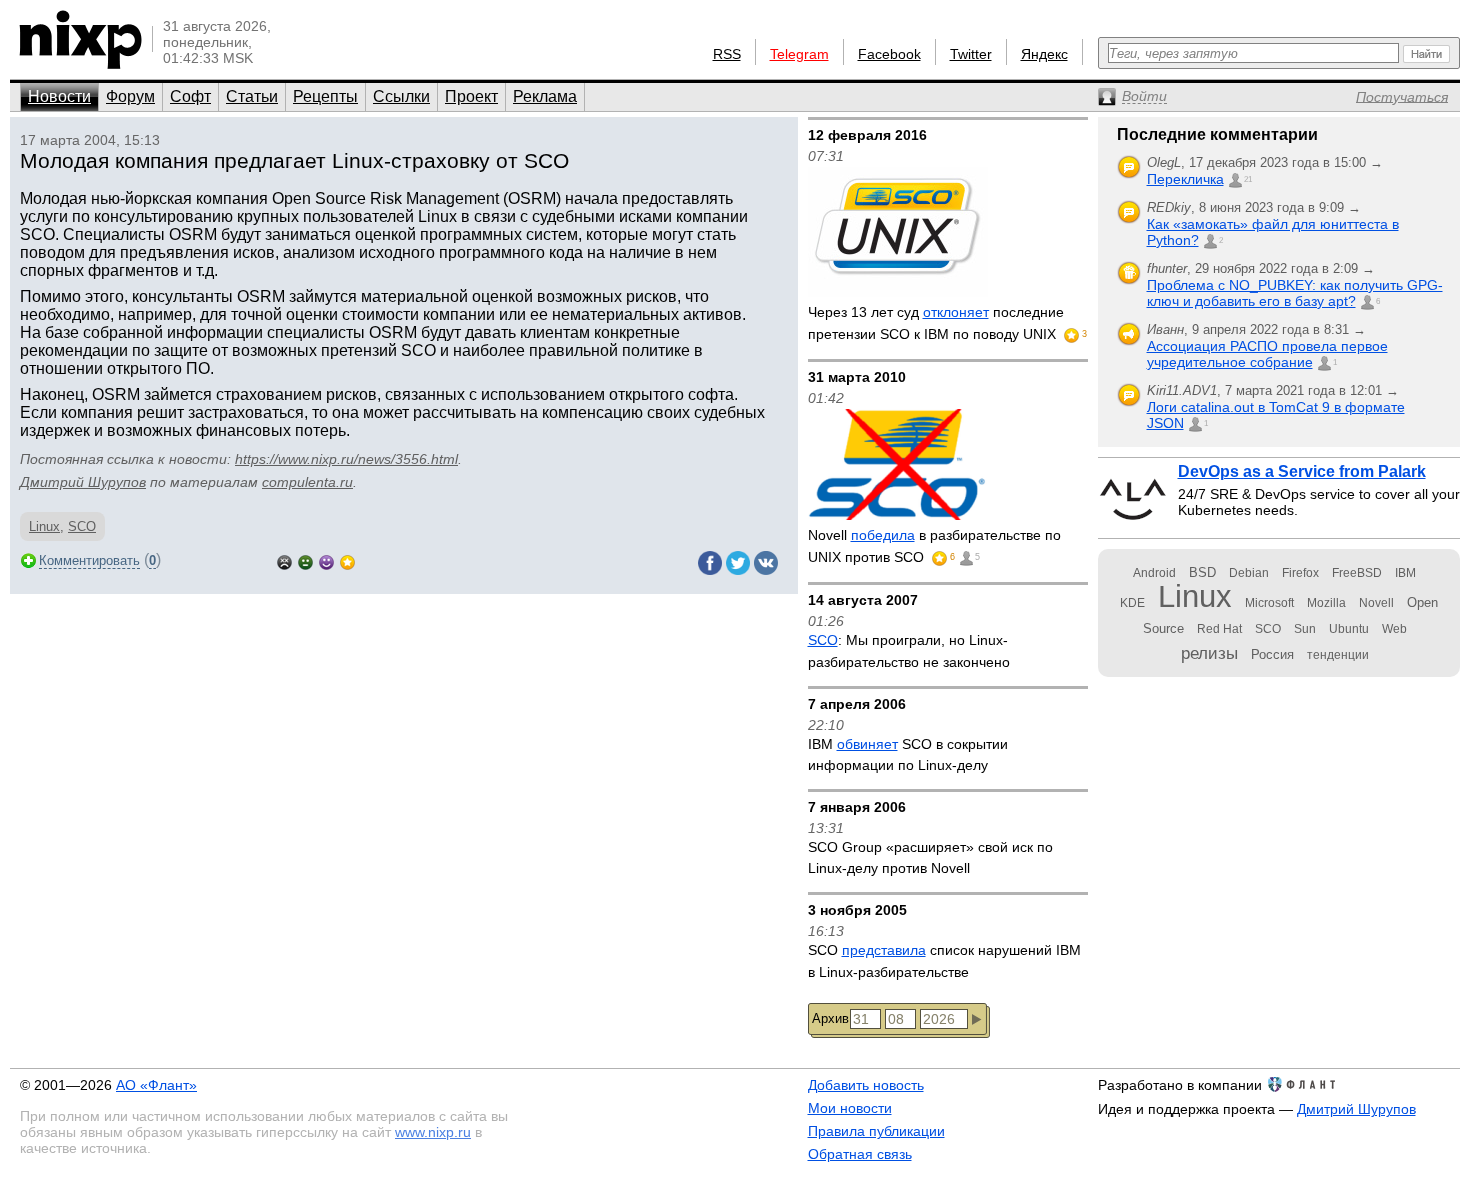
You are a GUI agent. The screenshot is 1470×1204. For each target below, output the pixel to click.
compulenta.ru (307, 482)
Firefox (1300, 573)
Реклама (545, 96)
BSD (1202, 572)
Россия (1272, 654)
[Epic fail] (284, 560)
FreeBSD (1357, 573)
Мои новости (850, 1108)
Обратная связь (860, 1154)
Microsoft (1269, 603)
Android (1154, 573)
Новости (59, 96)
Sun (1305, 629)
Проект (471, 96)
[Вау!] (347, 560)
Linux (44, 526)
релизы (1209, 653)
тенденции (1338, 655)
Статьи (252, 96)
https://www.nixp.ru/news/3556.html (346, 459)
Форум (130, 96)
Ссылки (401, 96)
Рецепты (325, 96)
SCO (82, 526)
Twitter (971, 54)
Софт (190, 96)
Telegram (799, 54)
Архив (830, 1018)
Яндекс (1044, 54)
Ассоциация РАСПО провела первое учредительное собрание (1267, 354)
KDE (1132, 603)
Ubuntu (1349, 629)
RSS (727, 54)
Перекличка (1185, 179)
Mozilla (1326, 603)
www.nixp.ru (433, 1132)
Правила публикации (876, 1131)
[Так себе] (305, 560)
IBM (1405, 573)
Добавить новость (866, 1085)
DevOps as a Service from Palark (1302, 471)
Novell (1376, 603)
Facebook (889, 54)
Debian (1249, 573)
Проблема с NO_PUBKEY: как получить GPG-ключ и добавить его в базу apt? (1295, 293)
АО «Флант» (156, 1085)
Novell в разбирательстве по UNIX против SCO (934, 546)
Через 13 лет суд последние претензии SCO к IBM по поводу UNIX (936, 323)
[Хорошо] (326, 560)
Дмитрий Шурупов (83, 482)
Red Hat (1219, 629)
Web (1394, 629)
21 (1248, 179)
